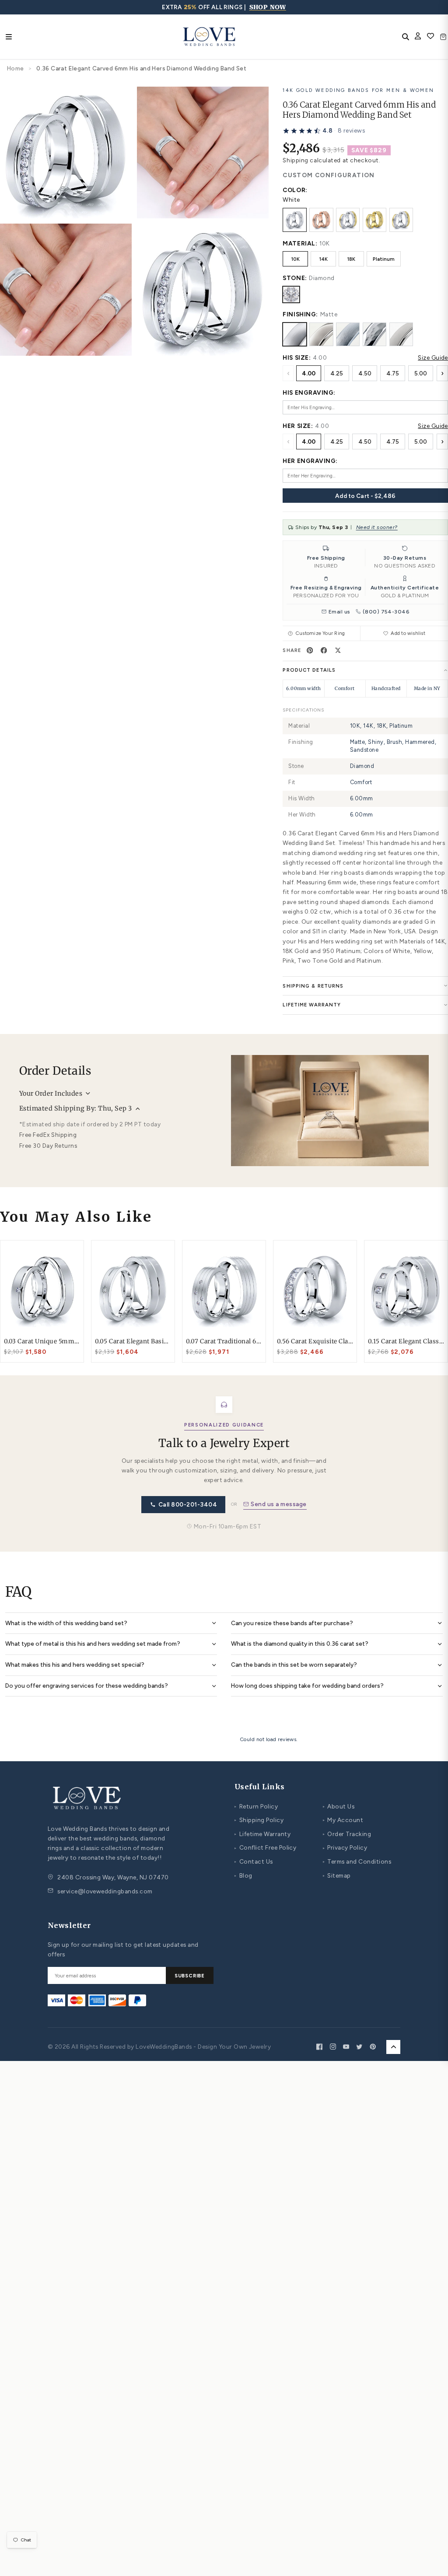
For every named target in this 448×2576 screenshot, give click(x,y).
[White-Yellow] (348, 220)
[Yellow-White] (401, 220)
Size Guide (433, 357)
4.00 (309, 373)
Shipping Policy (259, 1820)
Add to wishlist (408, 633)
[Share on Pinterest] (310, 650)
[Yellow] (374, 220)
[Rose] (321, 220)
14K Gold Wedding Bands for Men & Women (358, 90)
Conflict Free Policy (265, 1847)
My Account (343, 1820)
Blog (243, 1875)
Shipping (295, 160)
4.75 (393, 373)
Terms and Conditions (357, 1861)
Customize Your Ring (320, 633)
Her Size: (298, 426)
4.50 (365, 373)
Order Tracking (347, 1834)
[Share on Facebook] (324, 650)
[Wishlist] (430, 37)
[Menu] (9, 37)
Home (16, 68)
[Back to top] (393, 2047)
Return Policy (256, 1806)
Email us (339, 612)
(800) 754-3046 (386, 612)
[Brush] (348, 334)
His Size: (297, 357)
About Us (339, 1806)
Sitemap (337, 1875)
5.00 (421, 373)
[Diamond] (291, 294)
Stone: (295, 278)
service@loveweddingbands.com (105, 1891)
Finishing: (300, 314)
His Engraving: (309, 393)
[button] (324, 131)
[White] (294, 220)
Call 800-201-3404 (188, 1504)
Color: (295, 190)
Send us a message (278, 1504)
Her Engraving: (310, 461)
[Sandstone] (401, 334)
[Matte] (294, 334)
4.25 (337, 373)
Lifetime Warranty (262, 1834)
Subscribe (190, 1976)
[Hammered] (374, 334)
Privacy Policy (345, 1847)
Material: (300, 243)
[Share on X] (338, 650)
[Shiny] (321, 334)
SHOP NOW (268, 7)
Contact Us (254, 1861)
